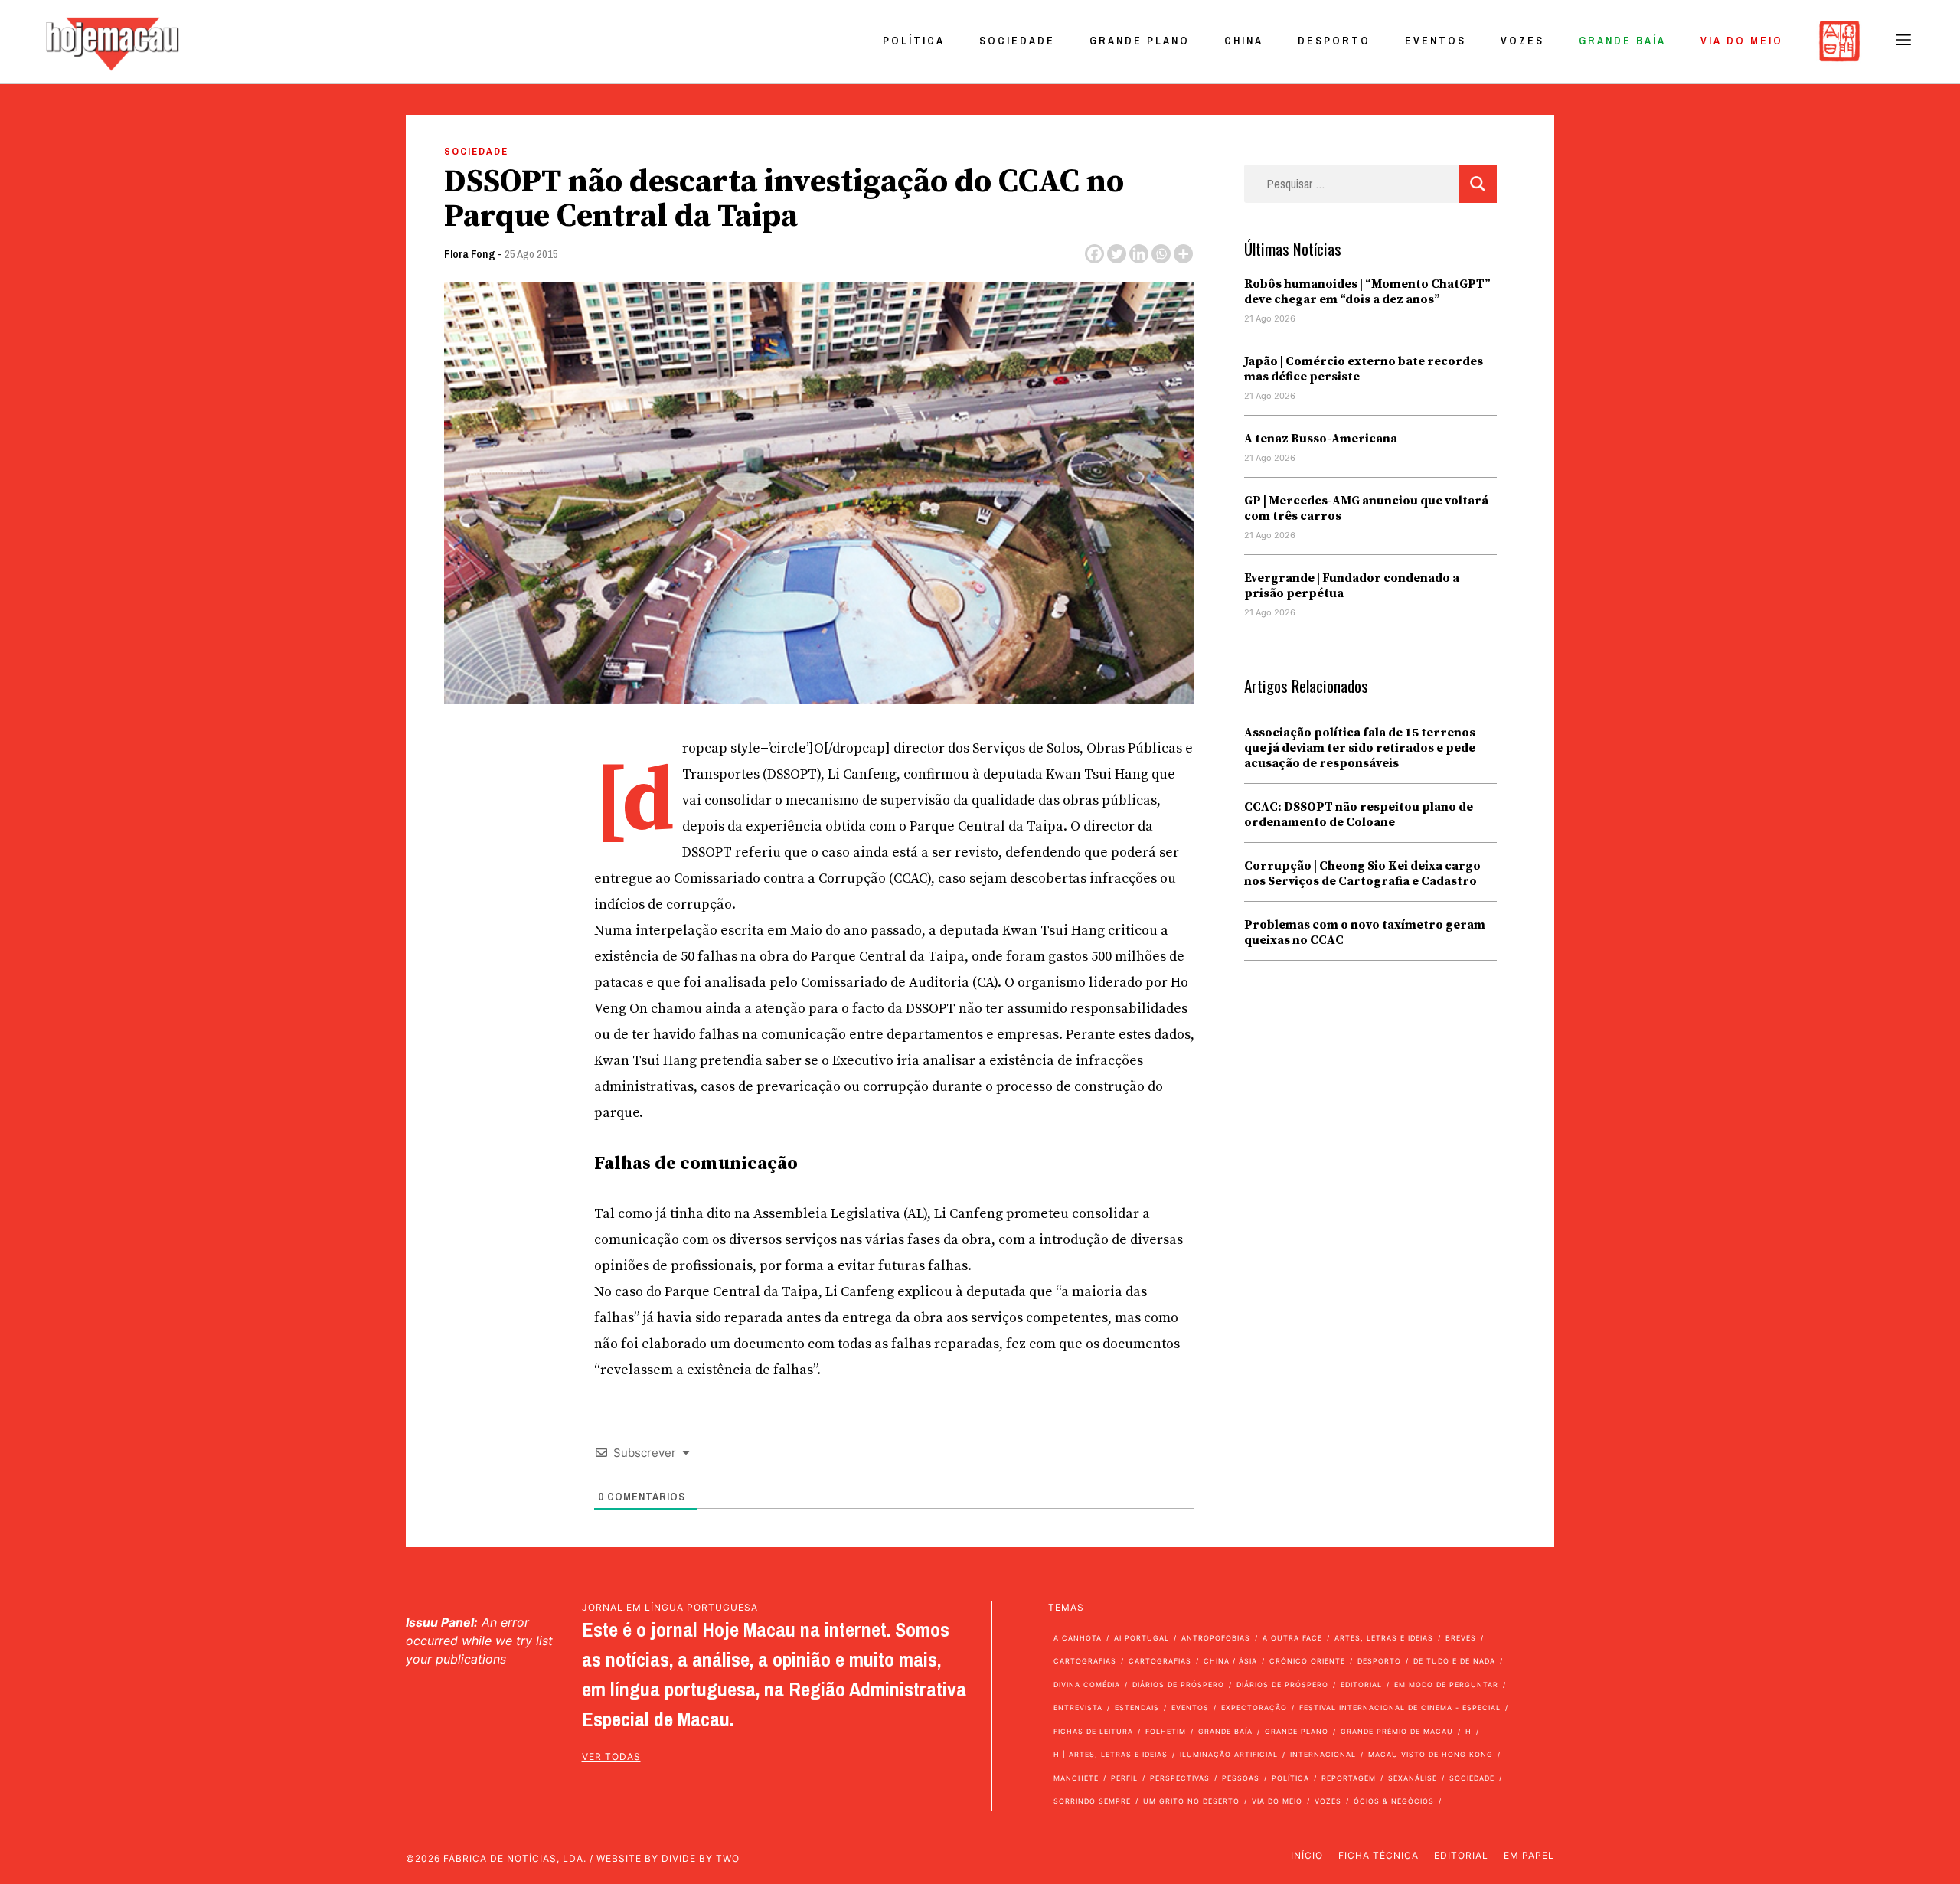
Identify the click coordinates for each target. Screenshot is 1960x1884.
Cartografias (1085, 1661)
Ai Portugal (1142, 1638)
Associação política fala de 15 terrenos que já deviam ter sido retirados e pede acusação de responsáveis (1360, 748)
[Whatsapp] (1161, 254)
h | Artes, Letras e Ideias (1111, 1754)
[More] (1183, 254)
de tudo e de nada (1454, 1661)
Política (914, 41)
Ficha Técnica (1379, 1855)
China (1244, 41)
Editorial (1361, 1685)
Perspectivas (1180, 1778)
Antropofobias (1216, 1638)
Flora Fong (470, 254)
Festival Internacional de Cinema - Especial (1400, 1708)
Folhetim (1166, 1731)
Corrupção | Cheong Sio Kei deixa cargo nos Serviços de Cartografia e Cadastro (1362, 873)
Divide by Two (701, 1858)
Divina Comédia (1087, 1685)
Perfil (1124, 1778)
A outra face (1292, 1638)
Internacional (1323, 1754)
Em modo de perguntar (1446, 1685)
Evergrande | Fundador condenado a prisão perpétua (1352, 586)
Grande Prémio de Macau (1397, 1731)
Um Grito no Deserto (1191, 1801)
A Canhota (1078, 1638)
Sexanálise (1413, 1778)
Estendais (1137, 1708)
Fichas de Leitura (1093, 1731)
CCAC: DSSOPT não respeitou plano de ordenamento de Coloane (1359, 815)
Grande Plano (1140, 41)
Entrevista (1078, 1708)
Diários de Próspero (1178, 1685)
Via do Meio (1742, 41)
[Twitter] (1117, 254)
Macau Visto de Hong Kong (1431, 1754)
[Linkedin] (1139, 254)
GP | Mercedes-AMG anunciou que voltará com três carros (1366, 508)
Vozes (1522, 41)
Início (1307, 1855)
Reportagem (1349, 1778)
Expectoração (1254, 1708)
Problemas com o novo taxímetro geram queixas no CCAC (1365, 932)
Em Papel (1529, 1855)
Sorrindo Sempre (1092, 1801)
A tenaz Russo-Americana (1321, 439)
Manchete (1076, 1778)
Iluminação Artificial (1229, 1754)
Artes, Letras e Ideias (1384, 1638)
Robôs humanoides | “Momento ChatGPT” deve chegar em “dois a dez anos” (1367, 292)
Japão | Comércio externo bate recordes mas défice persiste (1364, 369)
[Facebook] (1094, 254)
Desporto (1334, 41)
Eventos (1436, 41)
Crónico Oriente (1307, 1661)
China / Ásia (1230, 1661)
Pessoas (1241, 1778)
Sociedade (1017, 41)
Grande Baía (1622, 41)
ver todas (611, 1757)
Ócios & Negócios (1394, 1801)
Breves (1461, 1638)
